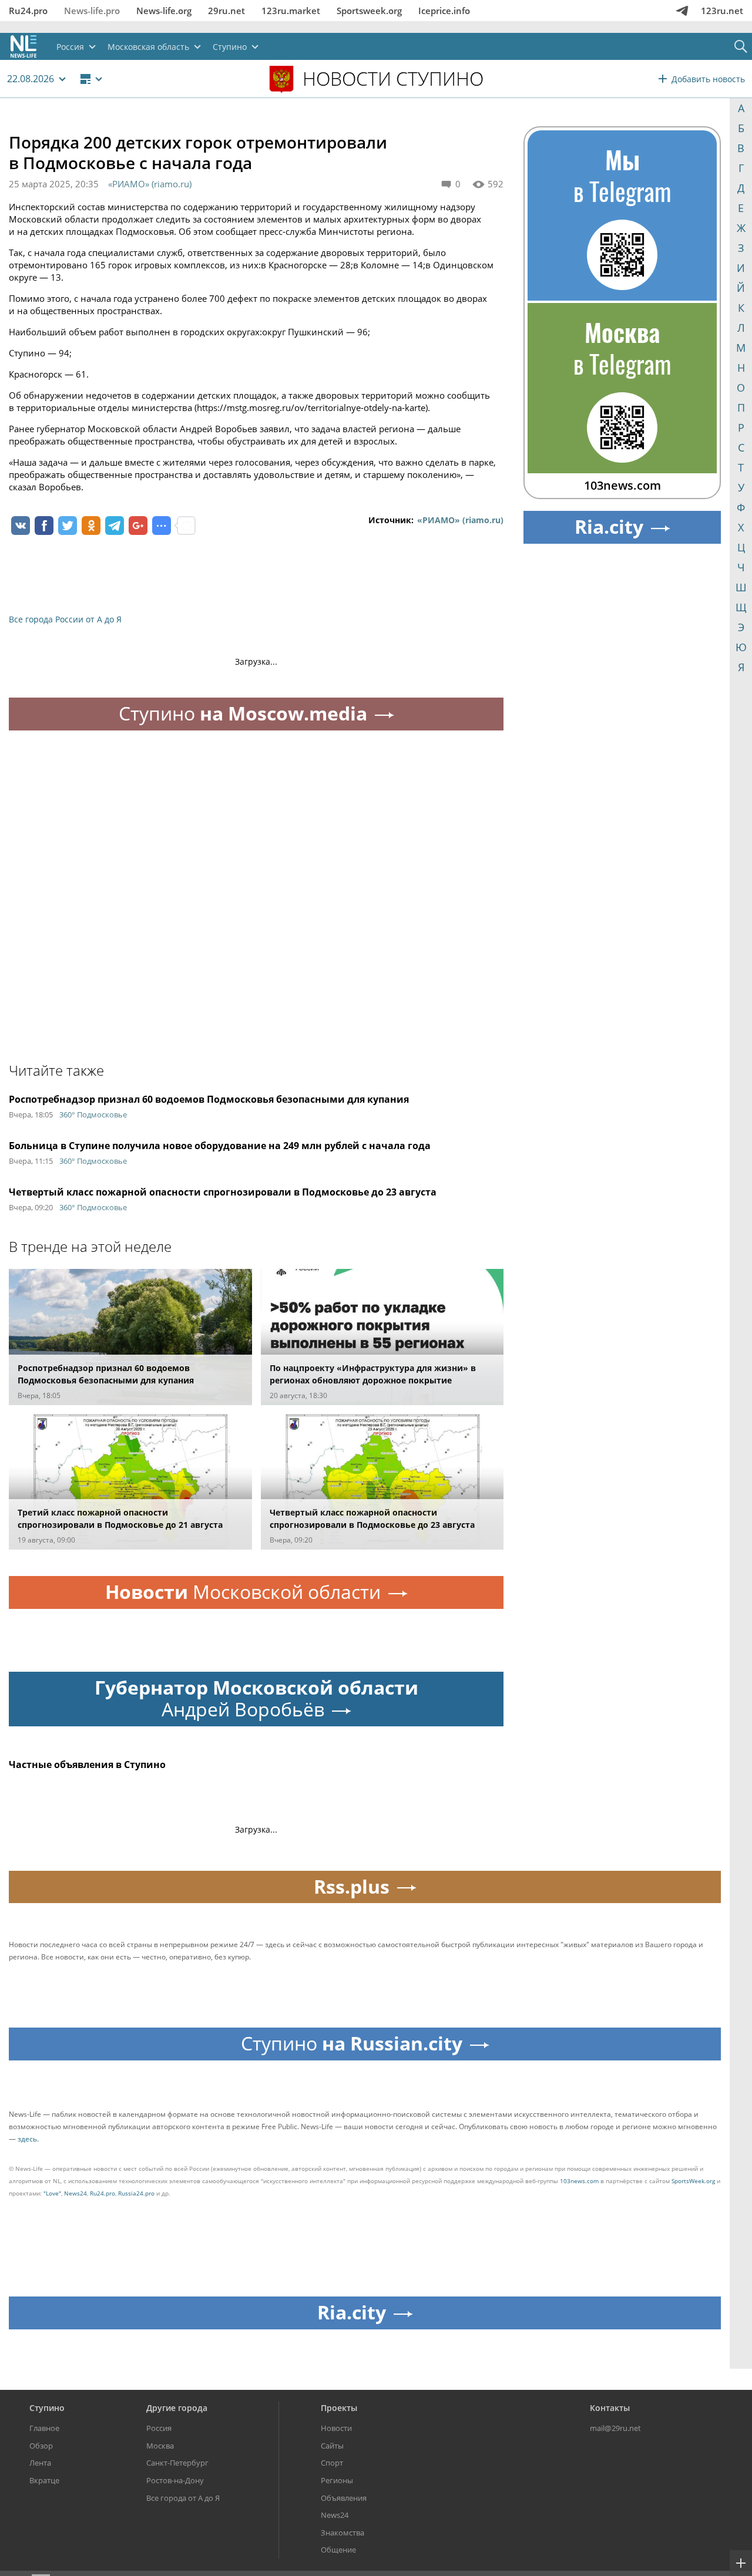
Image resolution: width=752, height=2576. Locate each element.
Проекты (339, 2408)
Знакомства (343, 2533)
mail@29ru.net (615, 2428)
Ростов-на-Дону (175, 2480)
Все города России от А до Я (65, 619)
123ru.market (291, 11)
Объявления (344, 2498)
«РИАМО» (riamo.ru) (150, 184)
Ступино (47, 2408)
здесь (27, 2139)
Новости (336, 2428)
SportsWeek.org (693, 2181)
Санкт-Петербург (177, 2463)
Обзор (41, 2446)
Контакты (610, 2408)
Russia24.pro (136, 2193)
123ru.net (722, 11)
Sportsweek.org (369, 11)
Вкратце (44, 2480)
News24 (75, 2193)
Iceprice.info (444, 11)
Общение (338, 2550)
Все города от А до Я (183, 2498)
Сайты (332, 2446)
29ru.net (226, 11)
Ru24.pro (28, 11)
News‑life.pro (92, 11)
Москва (160, 2446)
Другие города (177, 2408)
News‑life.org (164, 11)
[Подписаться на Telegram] (682, 11)
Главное (44, 2428)
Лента (40, 2463)
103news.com (579, 2181)
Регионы (337, 2480)
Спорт (332, 2463)
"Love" (52, 2193)
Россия (159, 2428)
